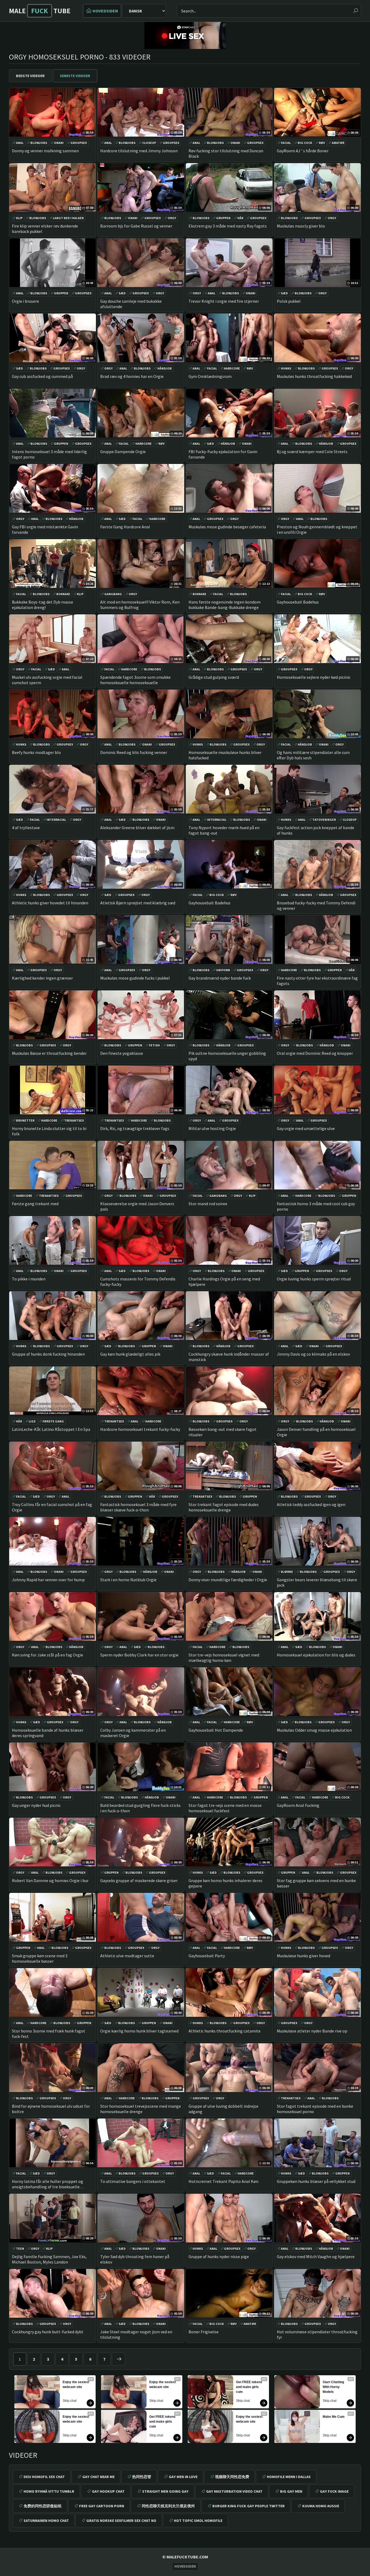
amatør (338, 143)
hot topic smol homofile (198, 2521)
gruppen (223, 218)
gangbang (113, 594)
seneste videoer (75, 76)
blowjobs (39, 143)
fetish (154, 1045)
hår (240, 218)
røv (322, 143)
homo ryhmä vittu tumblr (49, 2491)
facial (286, 143)
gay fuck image (334, 2491)
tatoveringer (324, 820)
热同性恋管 (142, 2477)
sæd (122, 293)
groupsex (79, 143)
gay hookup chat (108, 2491)
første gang (53, 1421)
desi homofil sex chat (44, 2477)
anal (20, 143)
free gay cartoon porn (102, 2506)
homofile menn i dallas (289, 2477)
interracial (56, 820)
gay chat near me (98, 2477)
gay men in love (183, 2477)
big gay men (291, 2491)
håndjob (165, 368)
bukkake (63, 594)
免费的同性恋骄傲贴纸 (43, 2506)
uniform (223, 970)
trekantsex (74, 1120)
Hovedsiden (105, 11)
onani (59, 143)
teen (20, 2249)
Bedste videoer (30, 76)
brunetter (25, 1120)
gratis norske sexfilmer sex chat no (121, 2521)
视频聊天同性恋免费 (232, 2477)
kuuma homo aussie (321, 2506)
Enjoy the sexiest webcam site (76, 2384)
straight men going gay (165, 2491)
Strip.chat (69, 2401)
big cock (305, 143)
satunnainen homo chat (46, 2521)
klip (19, 218)
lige (32, 1421)
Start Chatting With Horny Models (334, 2387)
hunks (286, 368)
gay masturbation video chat (234, 2491)
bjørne (287, 1572)
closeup (149, 143)
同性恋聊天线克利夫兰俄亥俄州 (168, 2506)
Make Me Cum (334, 2417)
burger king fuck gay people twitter (249, 2506)
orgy (172, 218)
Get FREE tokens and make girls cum (163, 2422)
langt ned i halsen (68, 218)
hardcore (232, 368)
